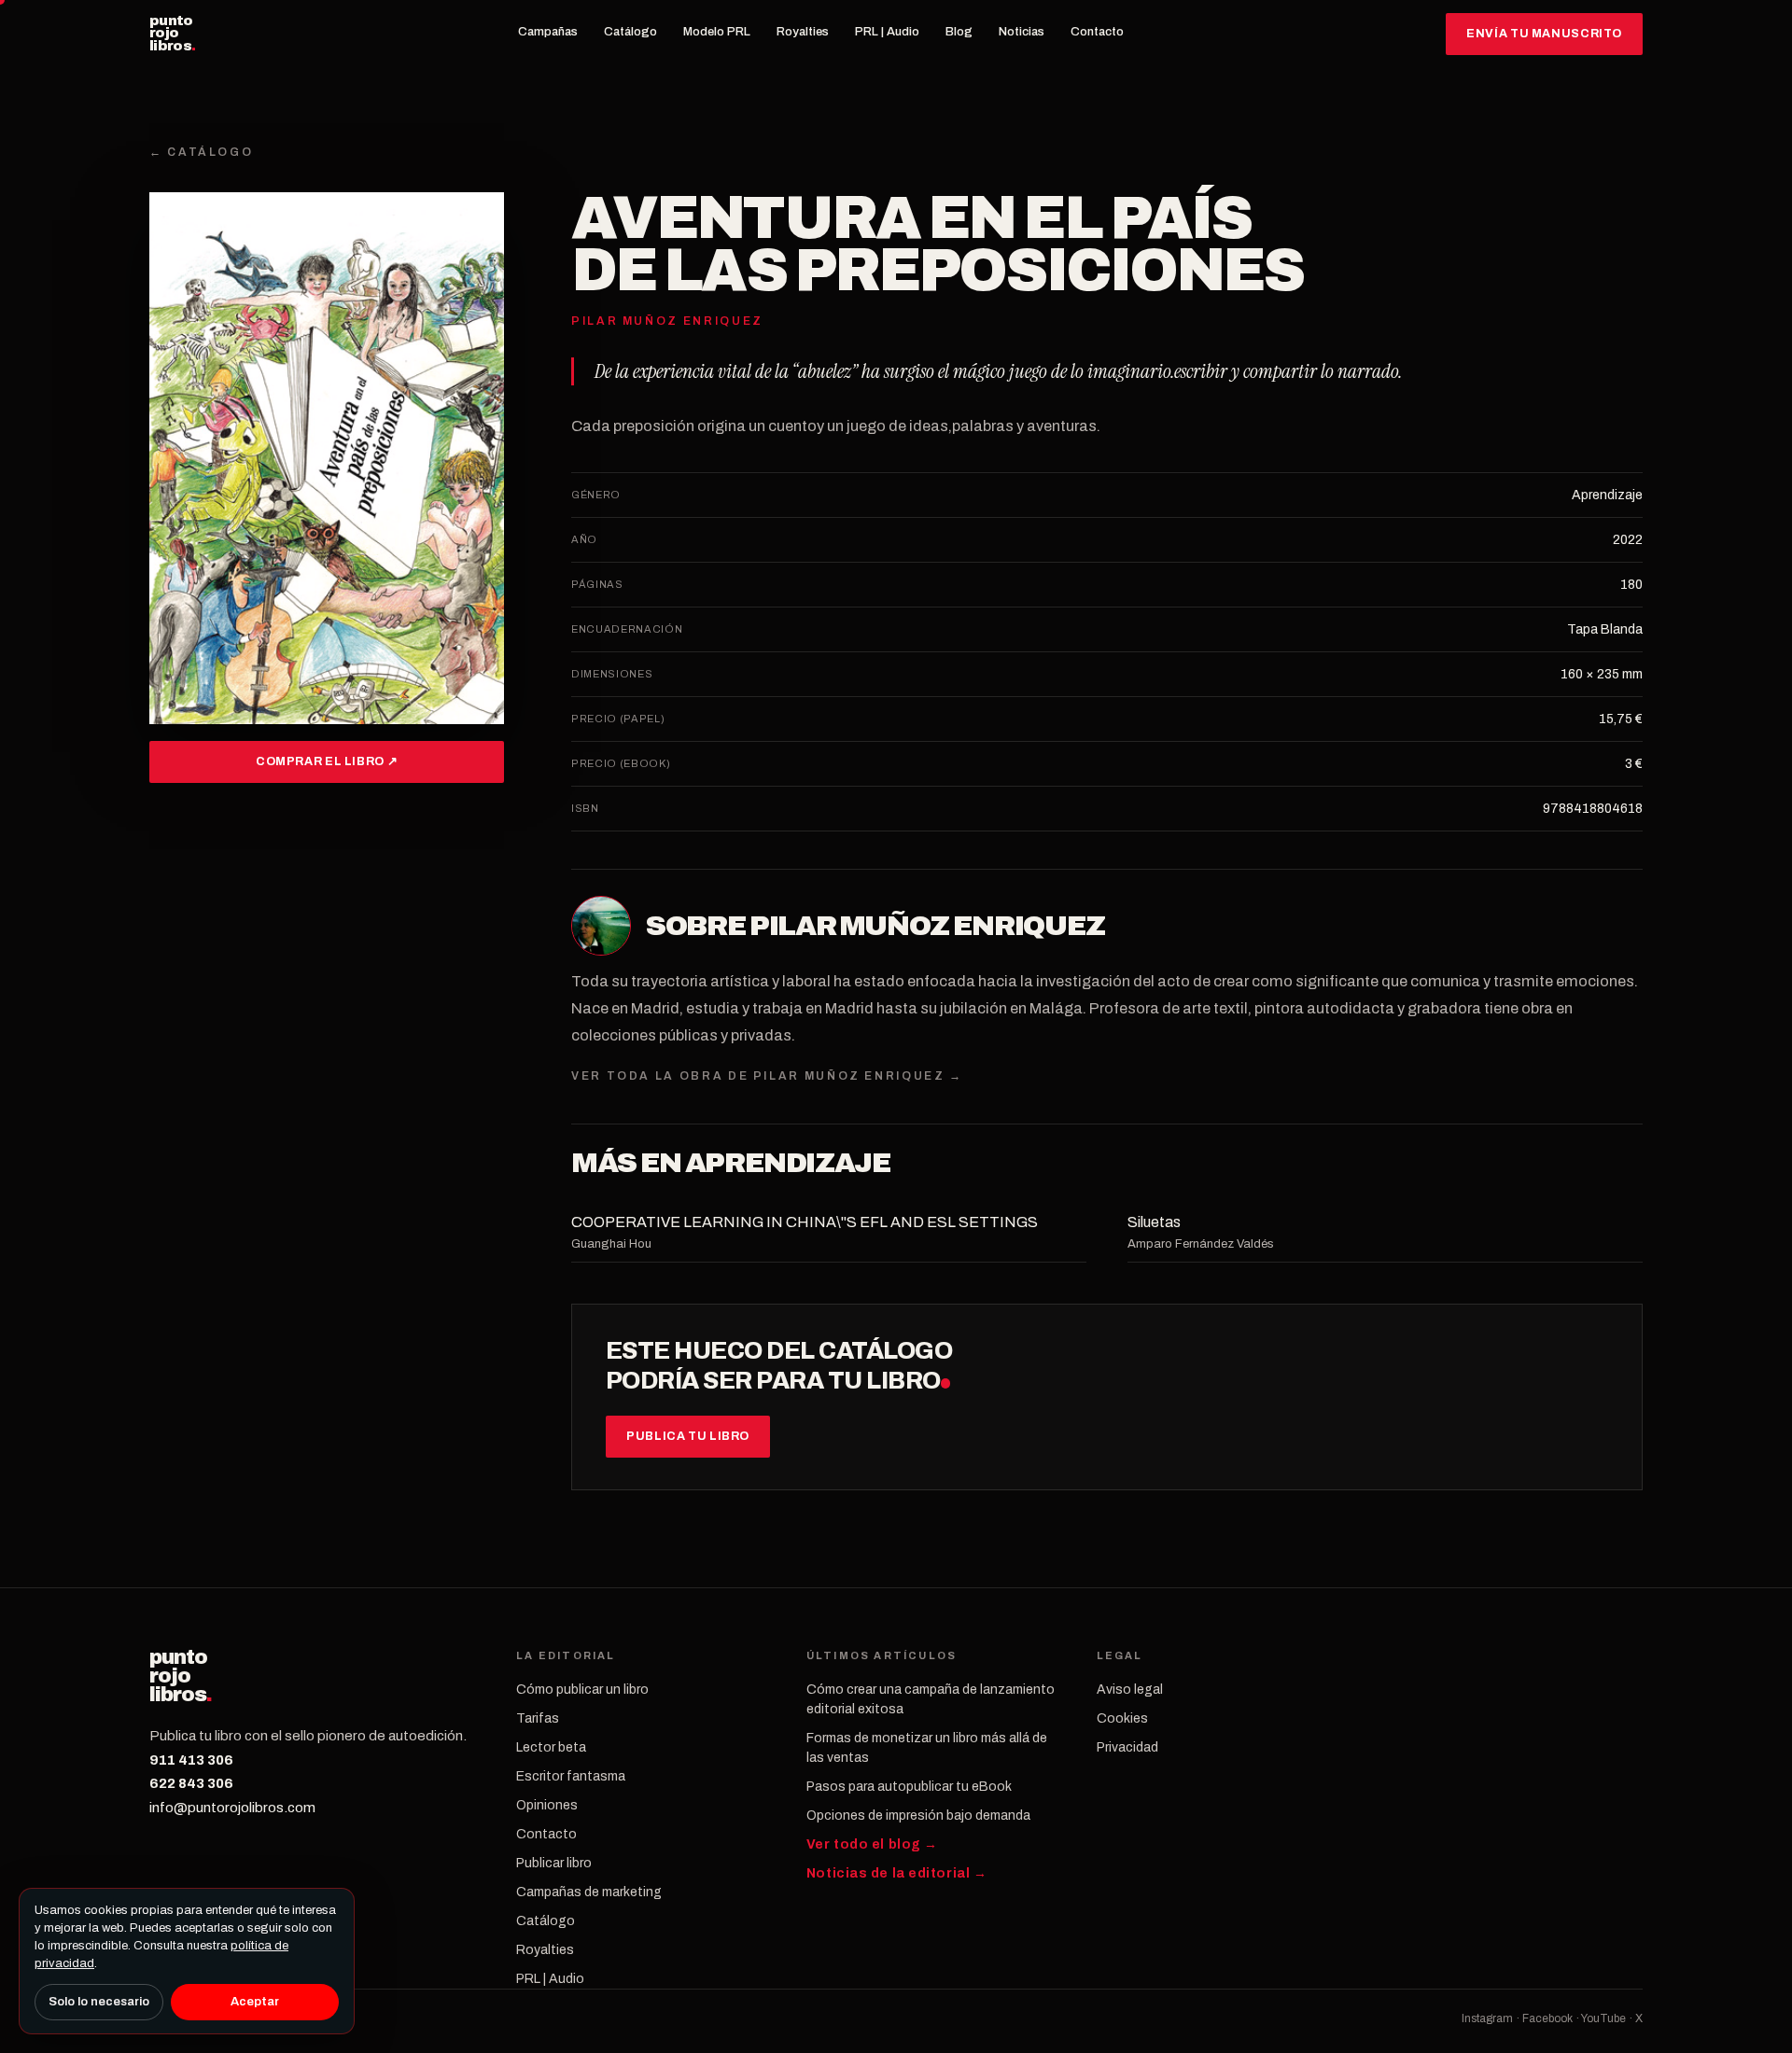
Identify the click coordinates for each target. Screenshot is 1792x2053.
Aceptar (255, 2002)
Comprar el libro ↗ (327, 761)
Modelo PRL (717, 32)
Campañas (548, 32)
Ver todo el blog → (872, 1844)
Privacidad (1127, 1747)
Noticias (1022, 32)
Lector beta (551, 1747)
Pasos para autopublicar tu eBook (909, 1787)
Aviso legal (1130, 1690)
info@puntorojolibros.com (232, 1808)
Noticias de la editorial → (897, 1873)
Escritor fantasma (571, 1776)
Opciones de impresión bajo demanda (918, 1816)
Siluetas (1154, 1222)
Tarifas (538, 1718)
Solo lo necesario (99, 2002)
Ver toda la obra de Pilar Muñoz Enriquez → (767, 1076)
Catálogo (630, 32)
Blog (959, 32)
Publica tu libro (688, 1436)
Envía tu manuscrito (1544, 34)
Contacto (1097, 32)
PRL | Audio (887, 32)
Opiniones (547, 1805)
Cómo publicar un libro (582, 1690)
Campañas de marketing (589, 1892)
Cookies (1122, 1718)
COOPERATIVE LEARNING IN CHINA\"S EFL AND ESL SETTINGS (805, 1222)
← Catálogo (201, 152)
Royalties (803, 32)
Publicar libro (554, 1863)
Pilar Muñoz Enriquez (927, 926)
